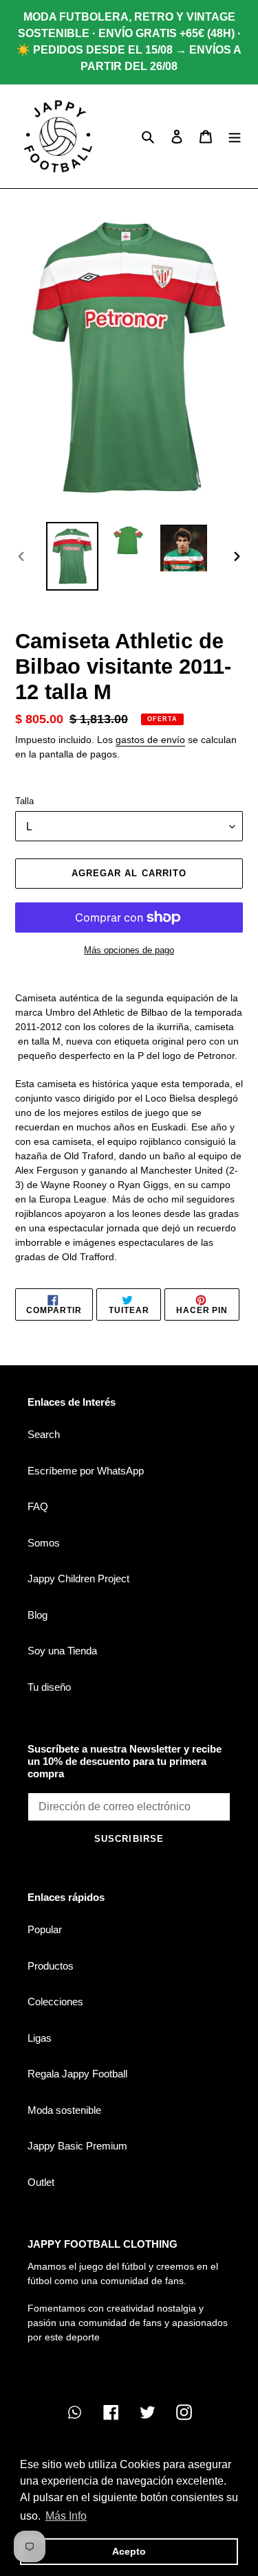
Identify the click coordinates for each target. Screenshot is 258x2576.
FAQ (38, 1506)
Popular (45, 1929)
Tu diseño (49, 1687)
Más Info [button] (66, 2516)
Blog (37, 1615)
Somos (44, 1543)
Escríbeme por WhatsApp (86, 1471)
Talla (24, 801)
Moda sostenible (64, 2110)
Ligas (40, 2038)
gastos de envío (150, 740)
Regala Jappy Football (77, 2074)
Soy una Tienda (62, 1651)
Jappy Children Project (78, 1578)
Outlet (41, 2182)
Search (44, 1434)
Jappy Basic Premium (77, 2146)
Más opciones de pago (129, 950)
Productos (51, 1966)
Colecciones (55, 2002)
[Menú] (235, 136)
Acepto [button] (129, 2551)
